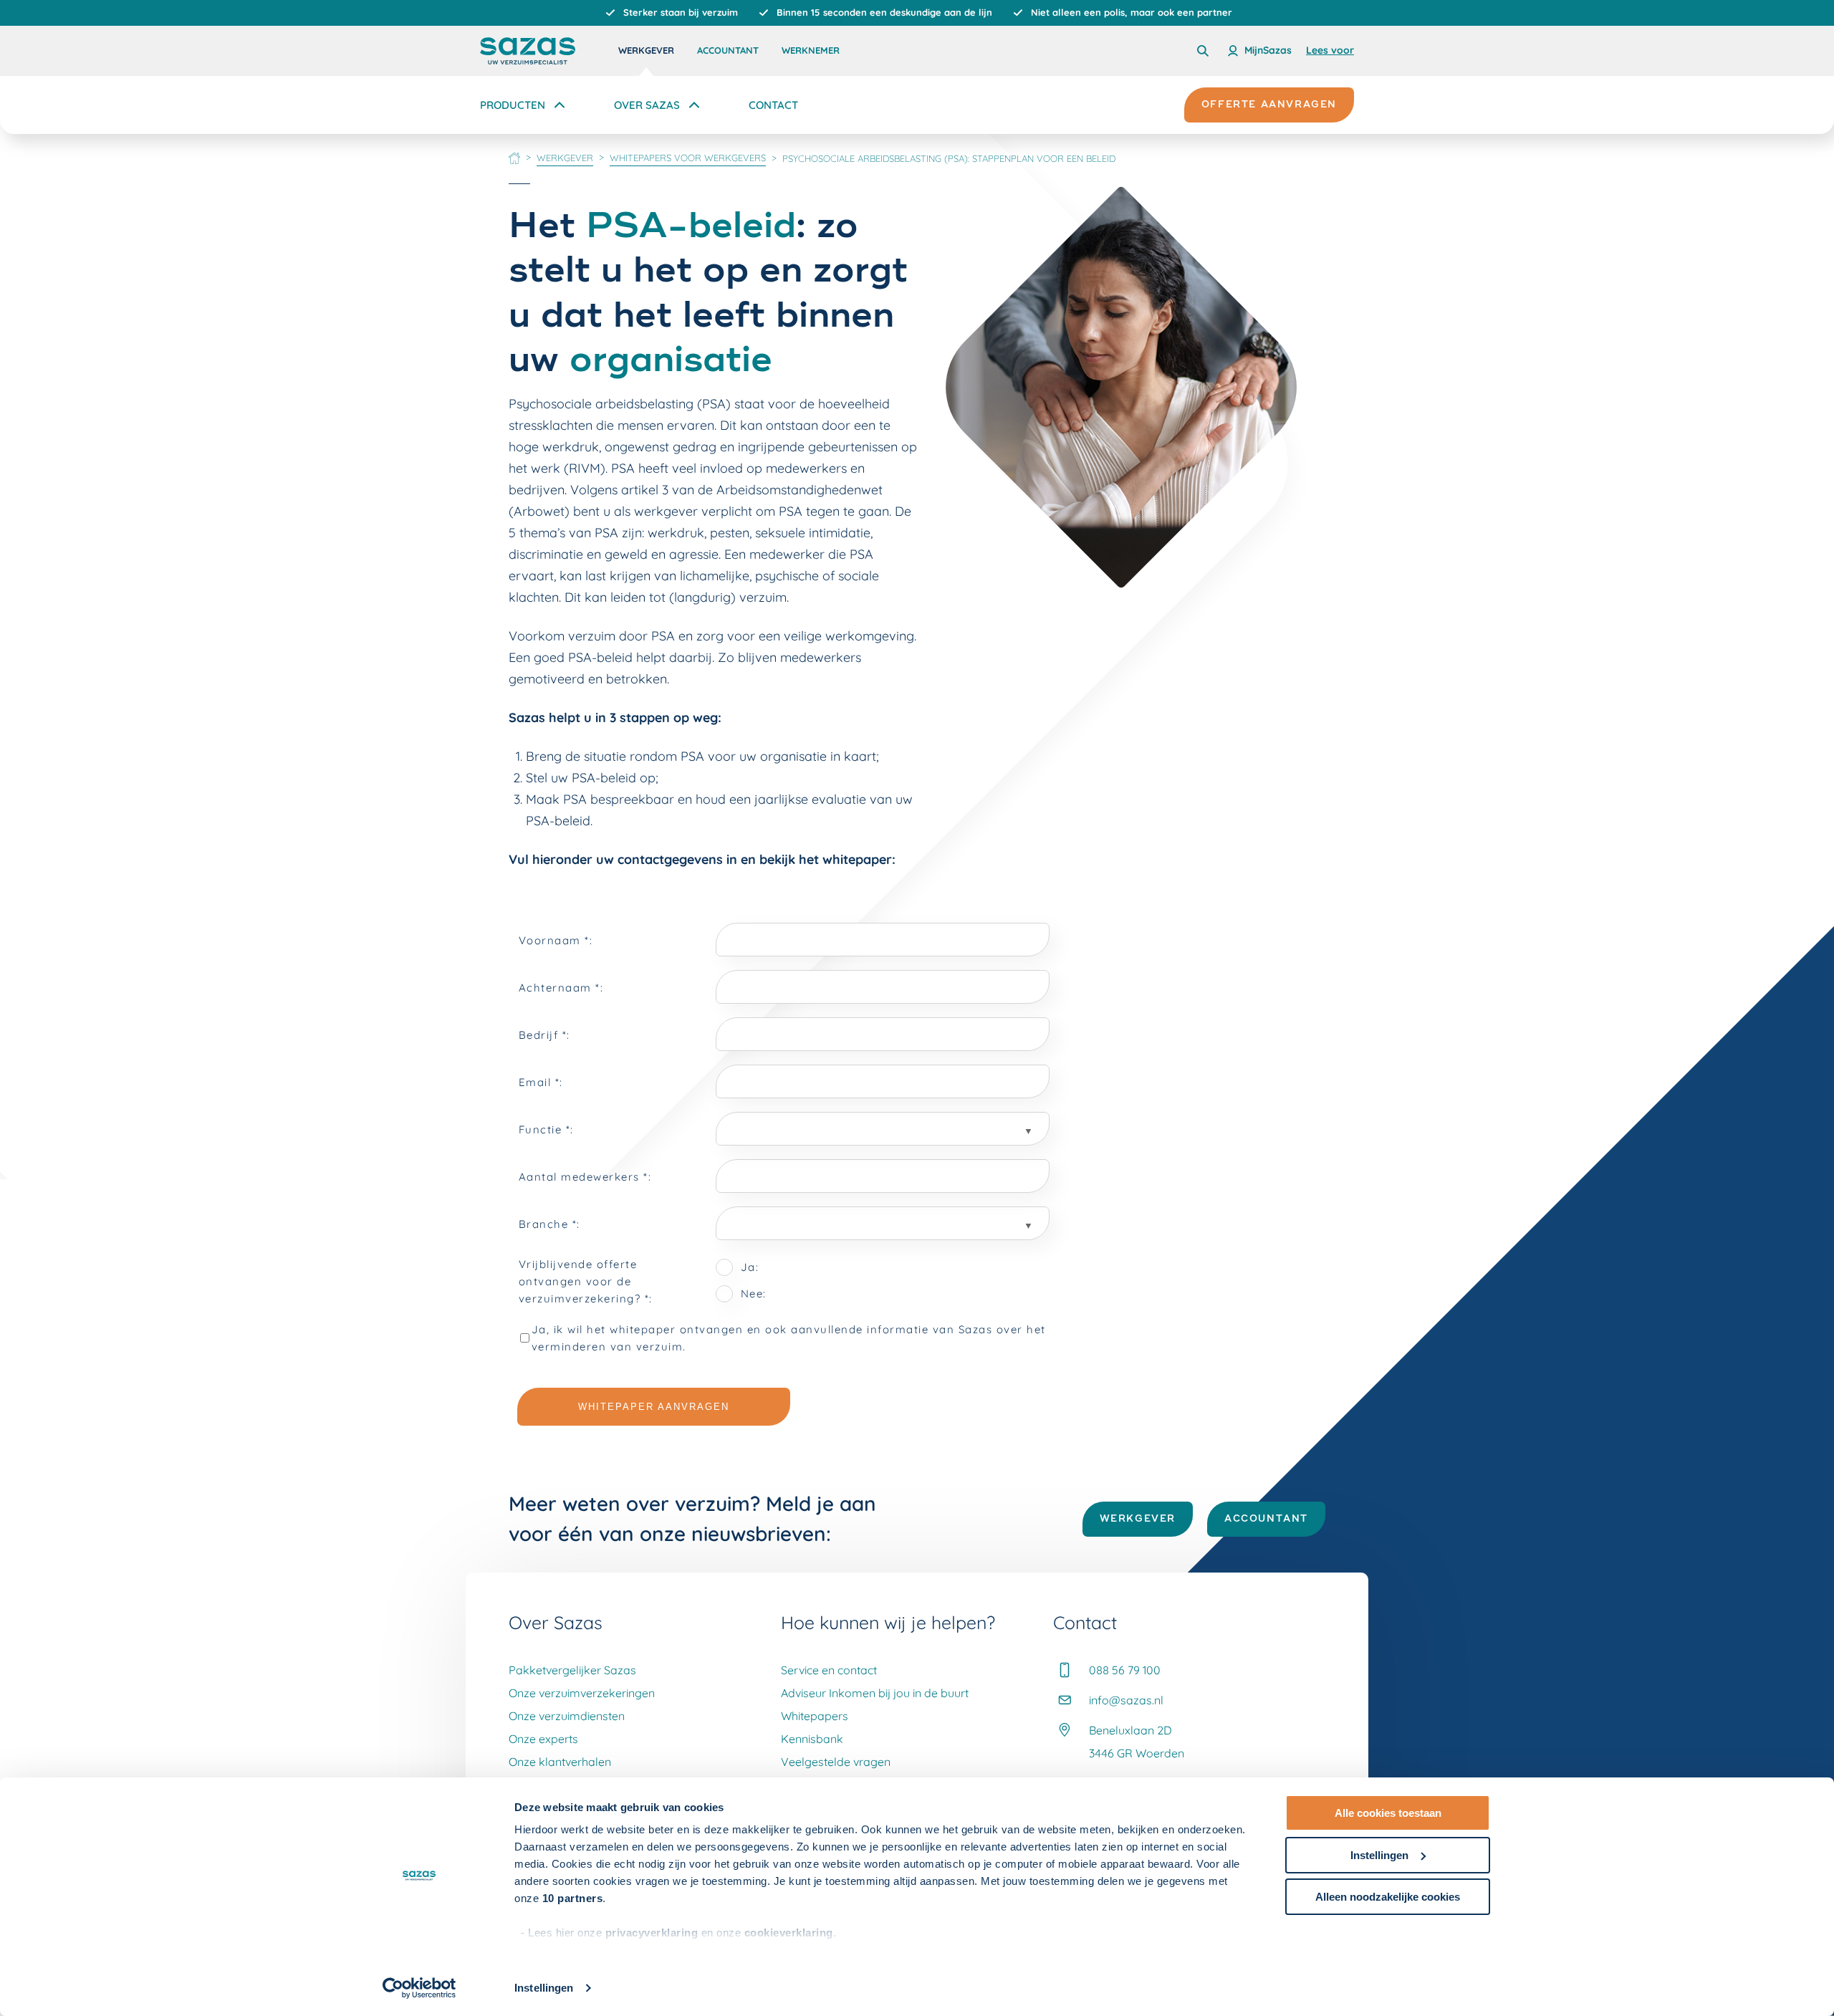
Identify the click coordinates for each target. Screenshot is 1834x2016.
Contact (773, 105)
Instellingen (544, 1988)
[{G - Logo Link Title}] (528, 51)
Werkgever (646, 50)
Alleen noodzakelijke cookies (1388, 1897)
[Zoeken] (1203, 51)
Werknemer (811, 50)
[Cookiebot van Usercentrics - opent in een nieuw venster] (419, 1988)
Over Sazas (647, 105)
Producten (513, 105)
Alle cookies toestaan (1388, 1813)
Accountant (728, 50)
